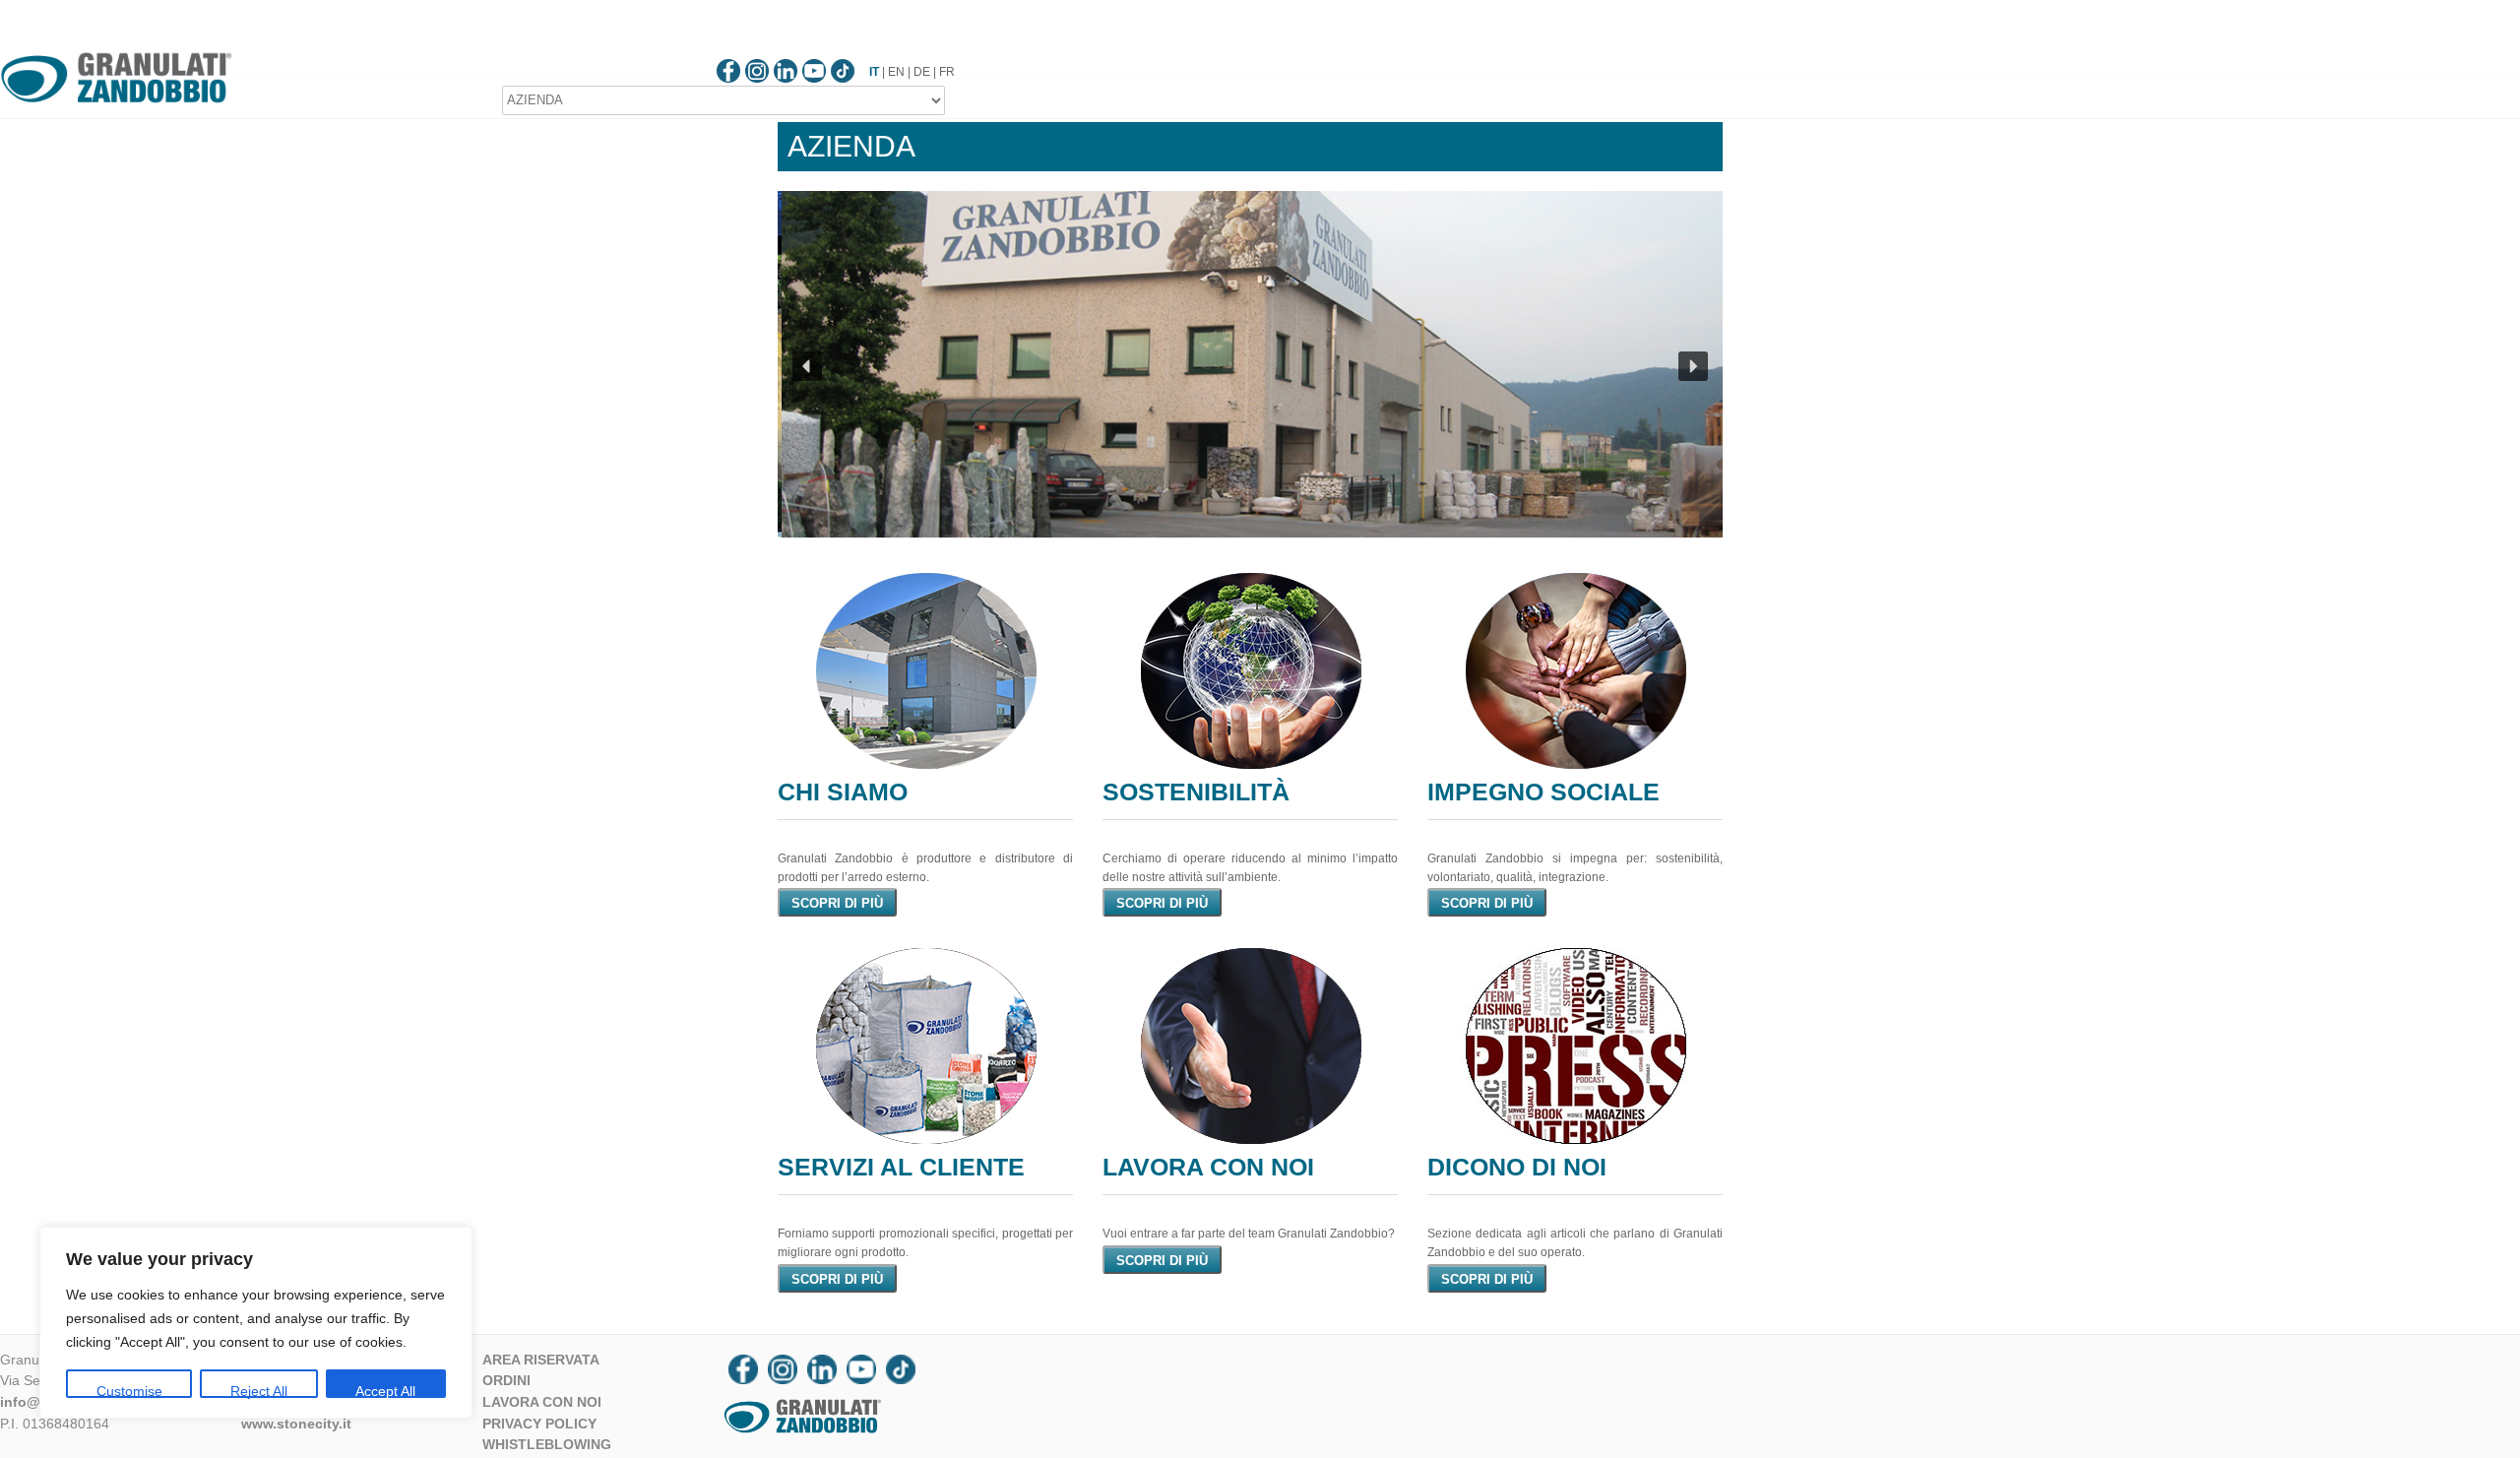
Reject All (259, 1391)
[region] (256, 1323)
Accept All (385, 1391)
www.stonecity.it (296, 1424)
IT (874, 72)
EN (896, 72)
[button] (807, 366)
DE (922, 72)
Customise (129, 1391)
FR (947, 72)
